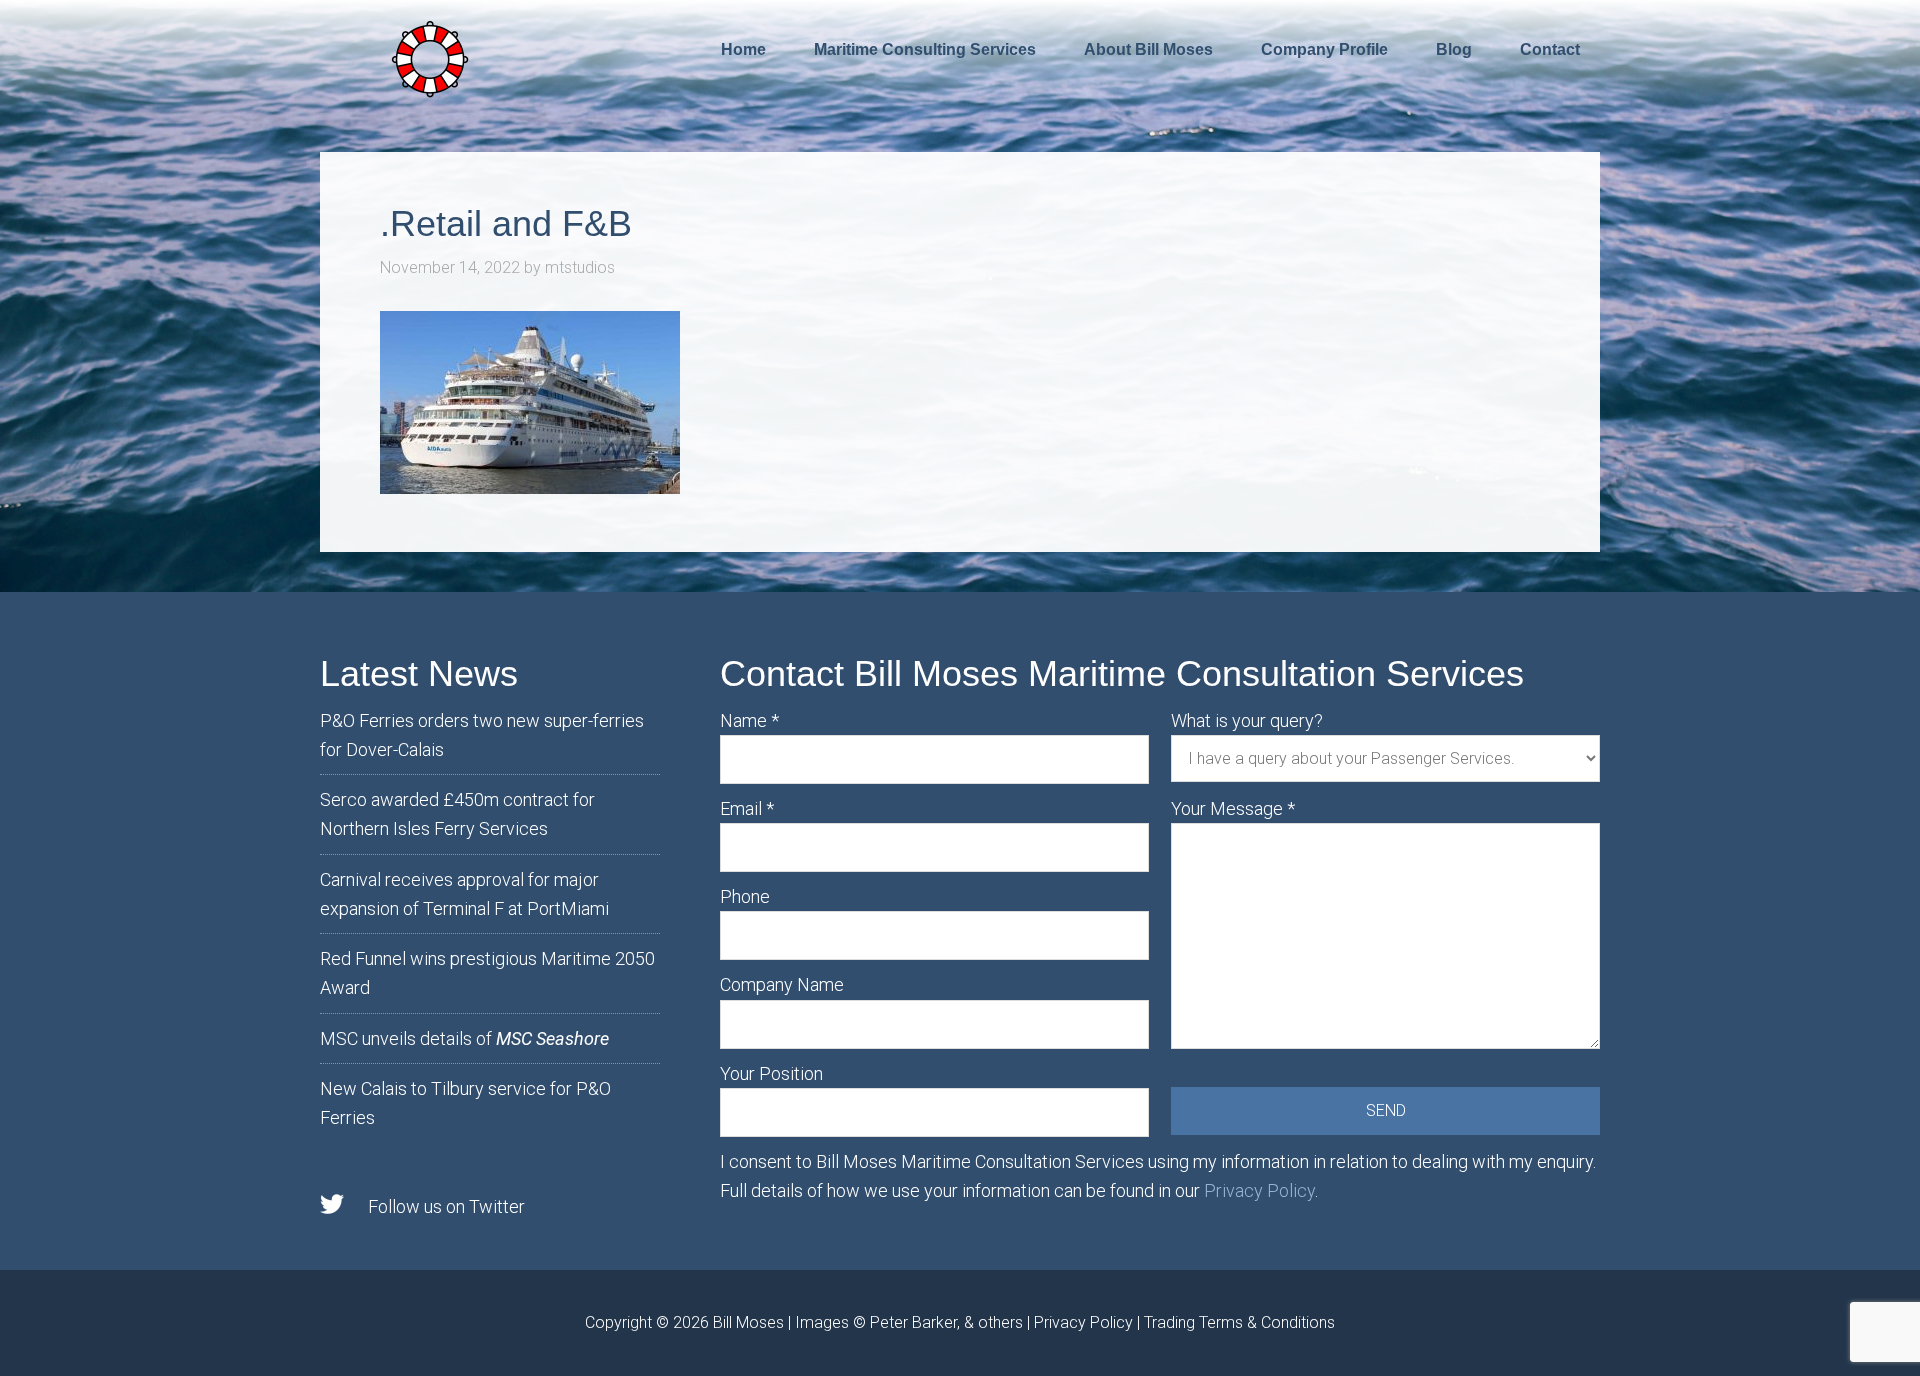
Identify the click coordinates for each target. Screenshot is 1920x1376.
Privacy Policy (1259, 1190)
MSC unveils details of (464, 1038)
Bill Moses (748, 1322)
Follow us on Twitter (446, 1206)
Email (747, 808)
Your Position (771, 1073)
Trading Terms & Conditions (1239, 1322)
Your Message (1233, 808)
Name (749, 720)
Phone (745, 896)
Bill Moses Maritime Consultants (430, 56)
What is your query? (1247, 720)
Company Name (782, 984)
